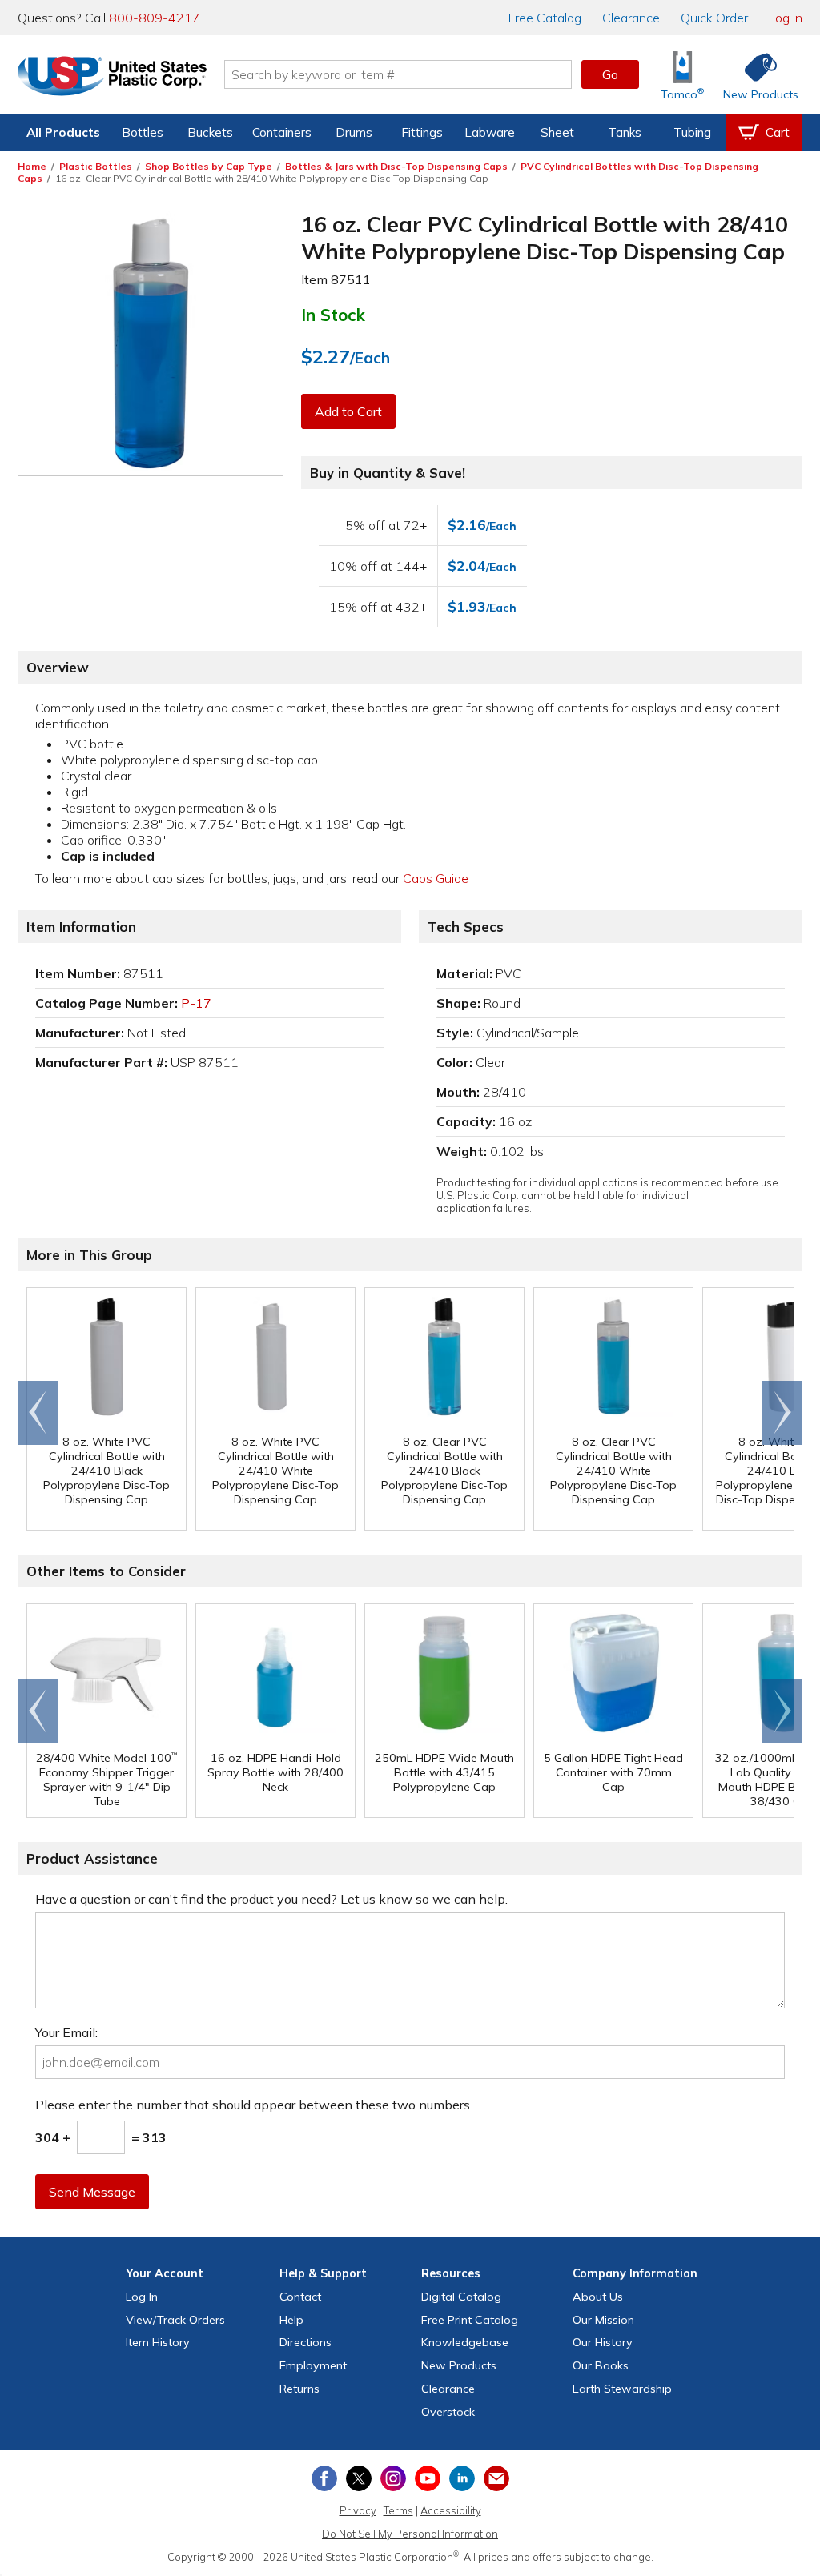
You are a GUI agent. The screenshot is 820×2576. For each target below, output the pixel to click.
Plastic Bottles (96, 166)
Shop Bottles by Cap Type (209, 166)
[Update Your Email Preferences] (496, 2478)
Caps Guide (436, 878)
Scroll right (782, 1413)
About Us (598, 2297)
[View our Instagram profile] (393, 2478)
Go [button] (610, 74)
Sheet (557, 132)
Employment (313, 2365)
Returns (299, 2389)
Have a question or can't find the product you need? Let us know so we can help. (271, 1899)
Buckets (210, 132)
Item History (158, 2342)
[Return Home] (112, 78)
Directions (305, 2342)
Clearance (631, 18)
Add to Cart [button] (348, 411)
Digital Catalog (461, 2297)
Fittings (422, 132)
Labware (490, 132)
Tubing (692, 132)
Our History (603, 2342)
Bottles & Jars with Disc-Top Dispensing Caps (396, 166)
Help (291, 2320)
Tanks (625, 132)
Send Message (92, 2192)
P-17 (196, 1003)
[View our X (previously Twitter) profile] (359, 2478)
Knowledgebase (465, 2342)
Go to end (38, 1413)
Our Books (601, 2365)
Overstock (448, 2412)
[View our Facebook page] (324, 2478)
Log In (786, 18)
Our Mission (603, 2320)
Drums (354, 132)
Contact (300, 2297)
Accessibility (451, 2510)
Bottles (143, 132)
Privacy (358, 2510)
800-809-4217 (155, 18)
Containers (282, 132)
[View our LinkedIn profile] (462, 2478)
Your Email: (66, 2032)
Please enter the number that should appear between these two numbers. (254, 2105)
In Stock (333, 315)
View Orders (175, 2320)
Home (32, 166)
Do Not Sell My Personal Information (410, 2534)
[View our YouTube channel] (428, 2478)
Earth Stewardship (622, 2389)
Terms (398, 2510)
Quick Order (714, 18)
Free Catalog (470, 2320)
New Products (459, 2365)
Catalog (545, 18)
